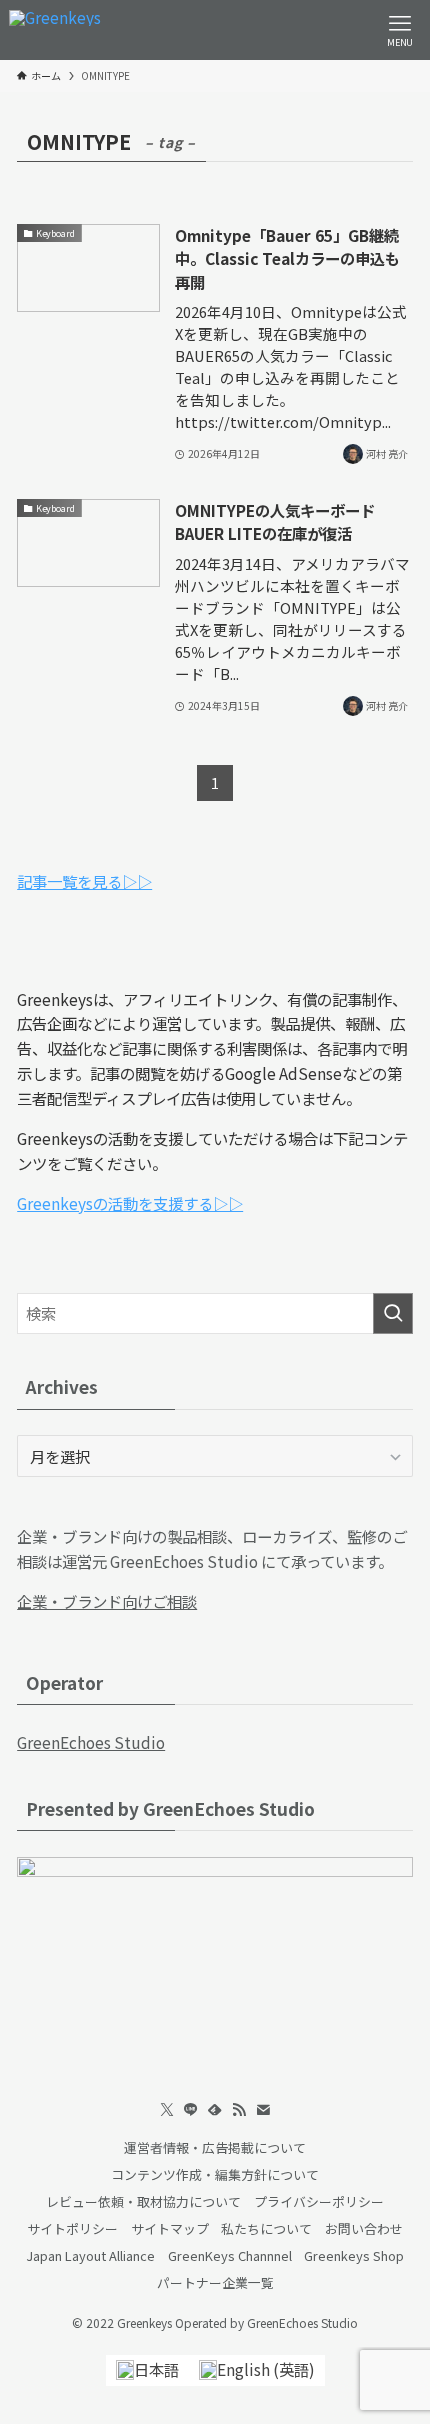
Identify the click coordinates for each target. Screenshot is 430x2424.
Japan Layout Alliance (90, 2255)
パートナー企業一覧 (215, 2282)
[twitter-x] (167, 2110)
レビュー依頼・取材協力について (143, 2201)
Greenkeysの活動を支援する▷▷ (130, 1203)
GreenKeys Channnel (230, 2255)
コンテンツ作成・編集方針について (215, 2174)
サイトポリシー (72, 2228)
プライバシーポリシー (319, 2201)
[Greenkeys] (55, 30)
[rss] (239, 2110)
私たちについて (266, 2228)
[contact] (263, 2110)
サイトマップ (170, 2228)
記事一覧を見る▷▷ (84, 881)
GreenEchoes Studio (91, 1742)
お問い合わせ (364, 2228)
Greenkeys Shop (354, 2255)
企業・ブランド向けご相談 (107, 1601)
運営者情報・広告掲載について (215, 2147)
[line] (191, 2110)
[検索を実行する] (393, 1313)
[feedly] (215, 2110)
